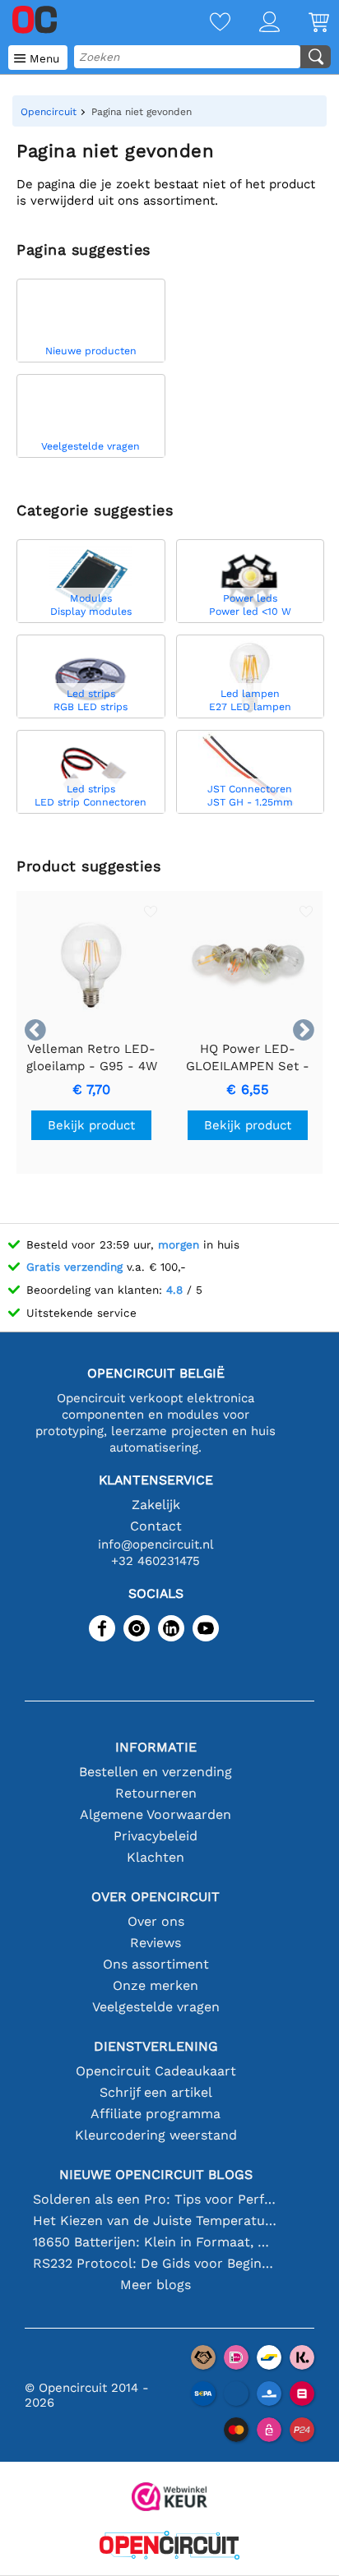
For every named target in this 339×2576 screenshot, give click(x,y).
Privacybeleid (156, 1836)
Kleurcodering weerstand (156, 2135)
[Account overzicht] (255, 23)
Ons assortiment (156, 1964)
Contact (156, 1526)
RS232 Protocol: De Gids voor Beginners (156, 2263)
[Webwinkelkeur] (169, 2498)
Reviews (156, 1943)
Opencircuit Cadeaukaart (156, 2071)
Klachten (156, 1857)
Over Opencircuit (156, 1897)
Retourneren (156, 1793)
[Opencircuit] (169, 2547)
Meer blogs (156, 2285)
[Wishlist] (206, 23)
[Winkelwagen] (304, 23)
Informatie (156, 1747)
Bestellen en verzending (156, 1772)
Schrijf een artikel (156, 2092)
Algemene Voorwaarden (156, 1814)
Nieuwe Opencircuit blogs (156, 2174)
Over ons (156, 1921)
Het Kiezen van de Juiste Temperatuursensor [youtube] (156, 2221)
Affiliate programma (156, 2114)
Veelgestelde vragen (156, 2007)
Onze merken (156, 1985)
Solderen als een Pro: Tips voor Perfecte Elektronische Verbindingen (156, 2199)
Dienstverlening (156, 2046)
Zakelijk (156, 1505)
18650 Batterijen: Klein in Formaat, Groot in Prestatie (156, 2242)
